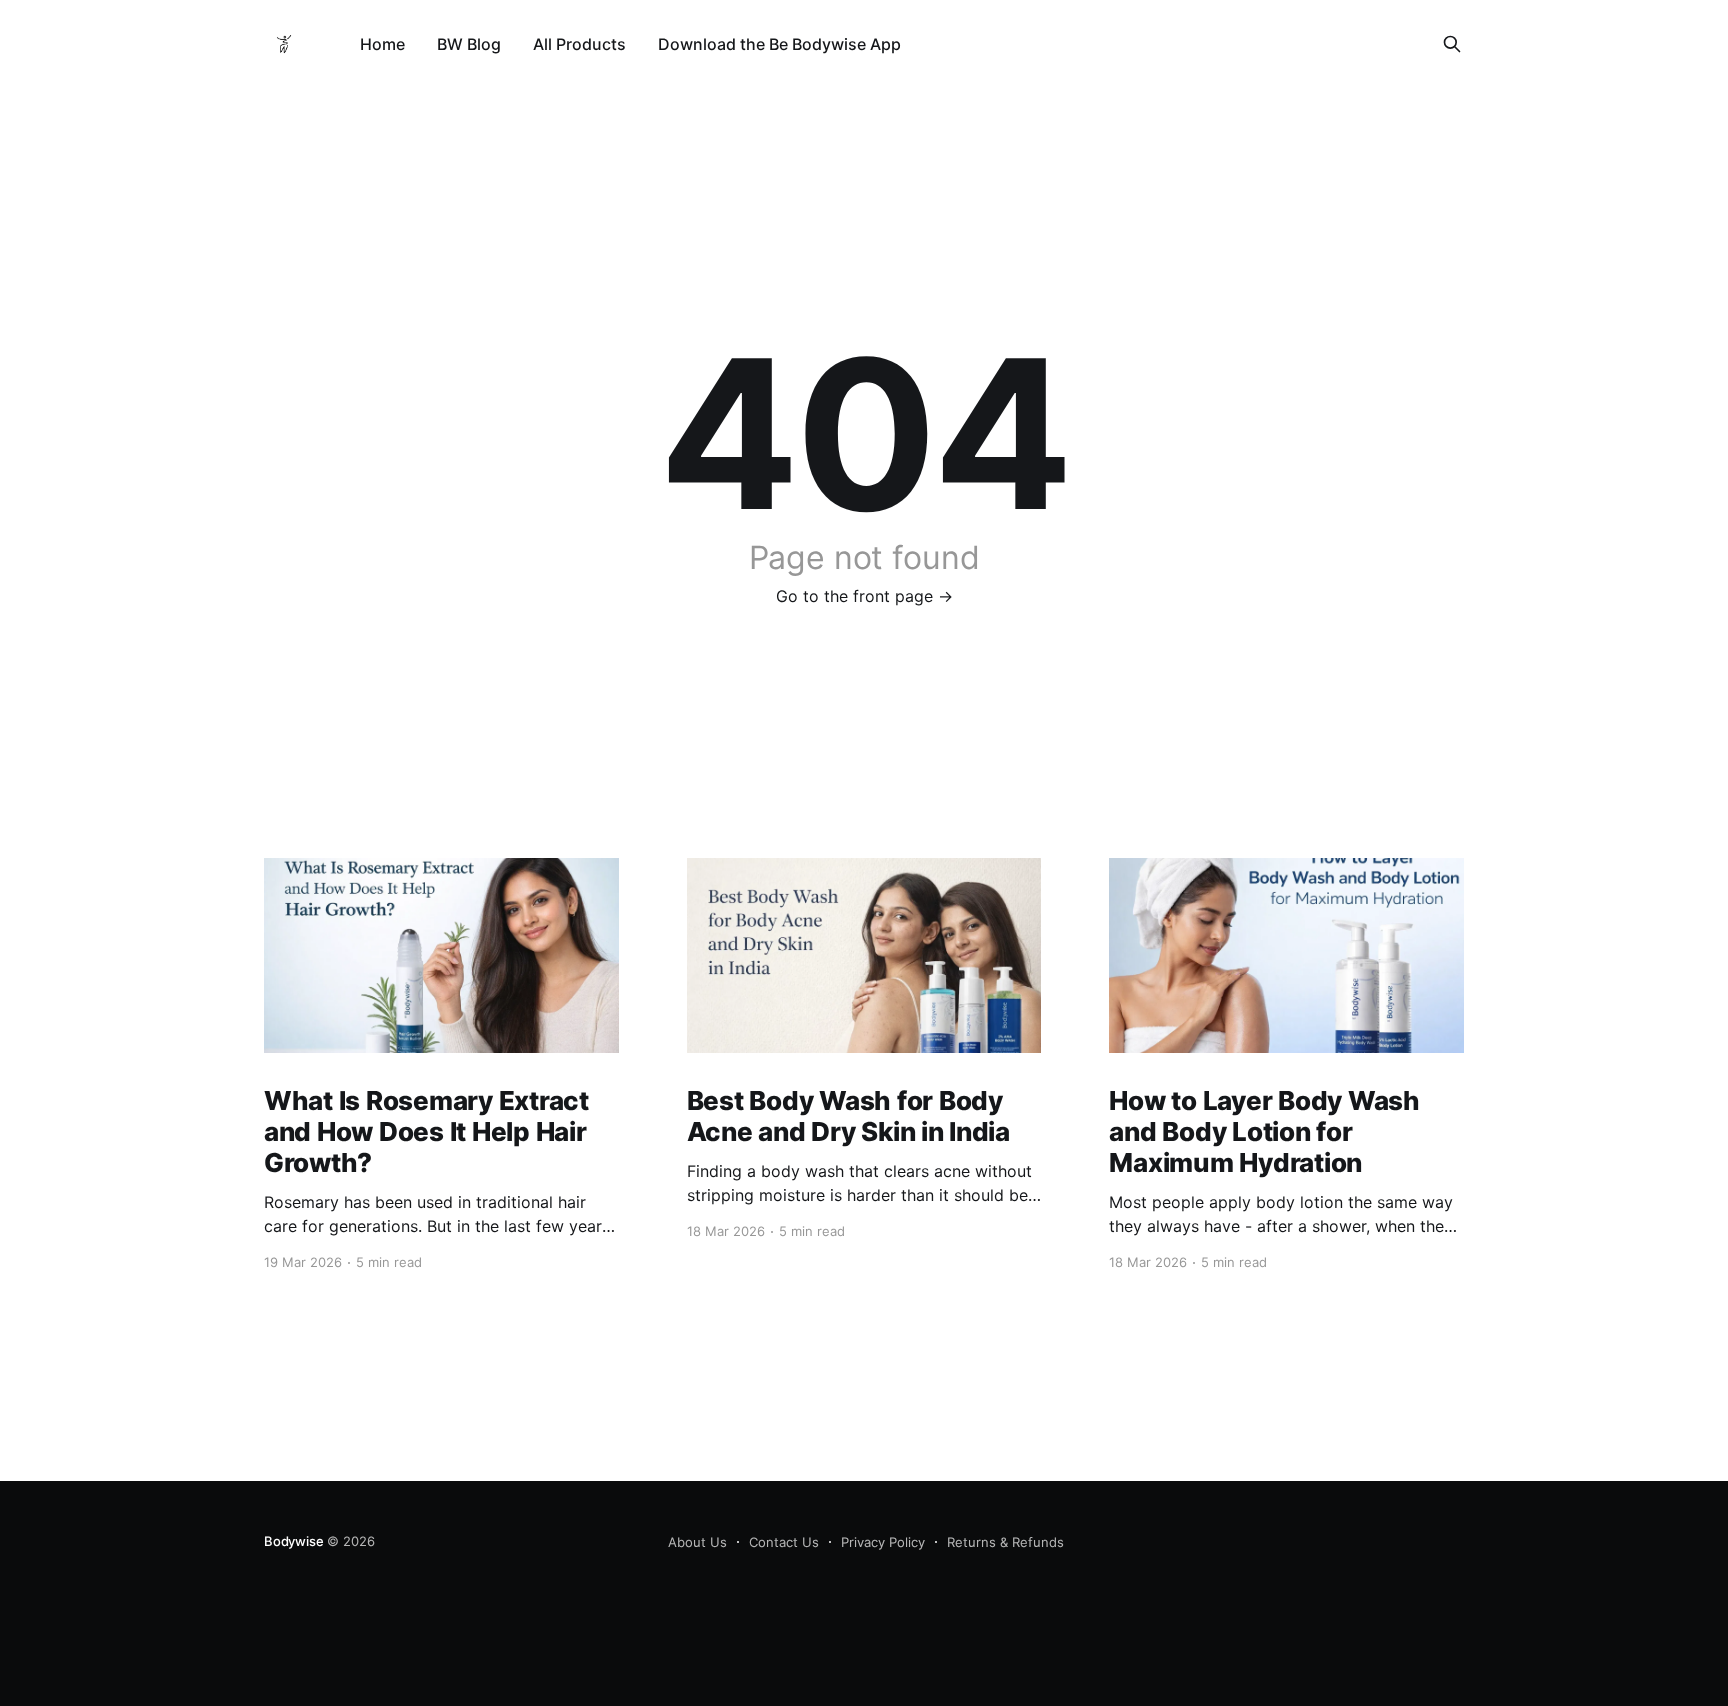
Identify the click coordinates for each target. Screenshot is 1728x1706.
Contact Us (784, 1542)
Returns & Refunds (1005, 1542)
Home (382, 44)
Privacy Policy (883, 1542)
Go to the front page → (864, 596)
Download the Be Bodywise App (779, 44)
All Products (579, 44)
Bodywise (293, 1541)
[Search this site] (1452, 44)
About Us (697, 1542)
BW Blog (469, 44)
